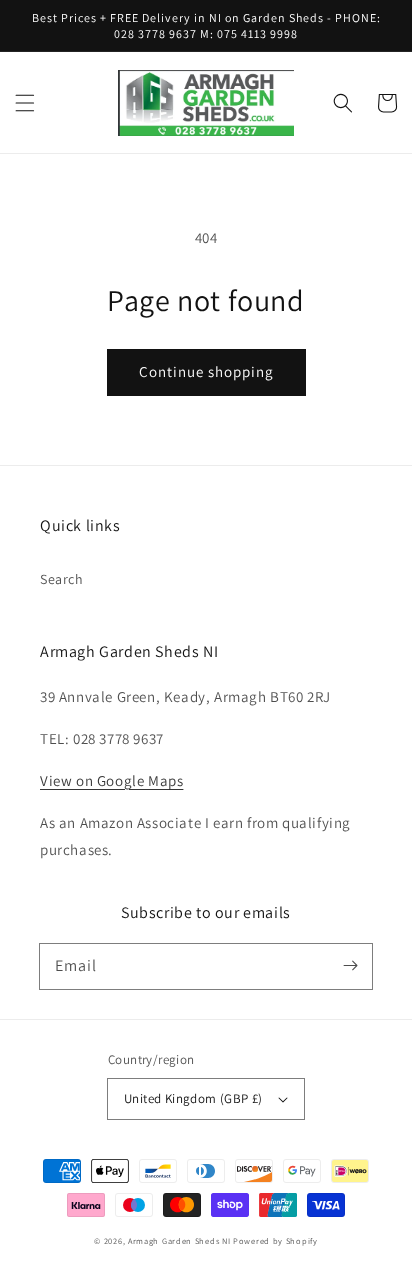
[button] (25, 103)
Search (62, 579)
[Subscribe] (350, 966)
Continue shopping (206, 371)
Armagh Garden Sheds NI (179, 1240)
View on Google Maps (111, 780)
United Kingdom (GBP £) (193, 1098)
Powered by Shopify (275, 1240)
